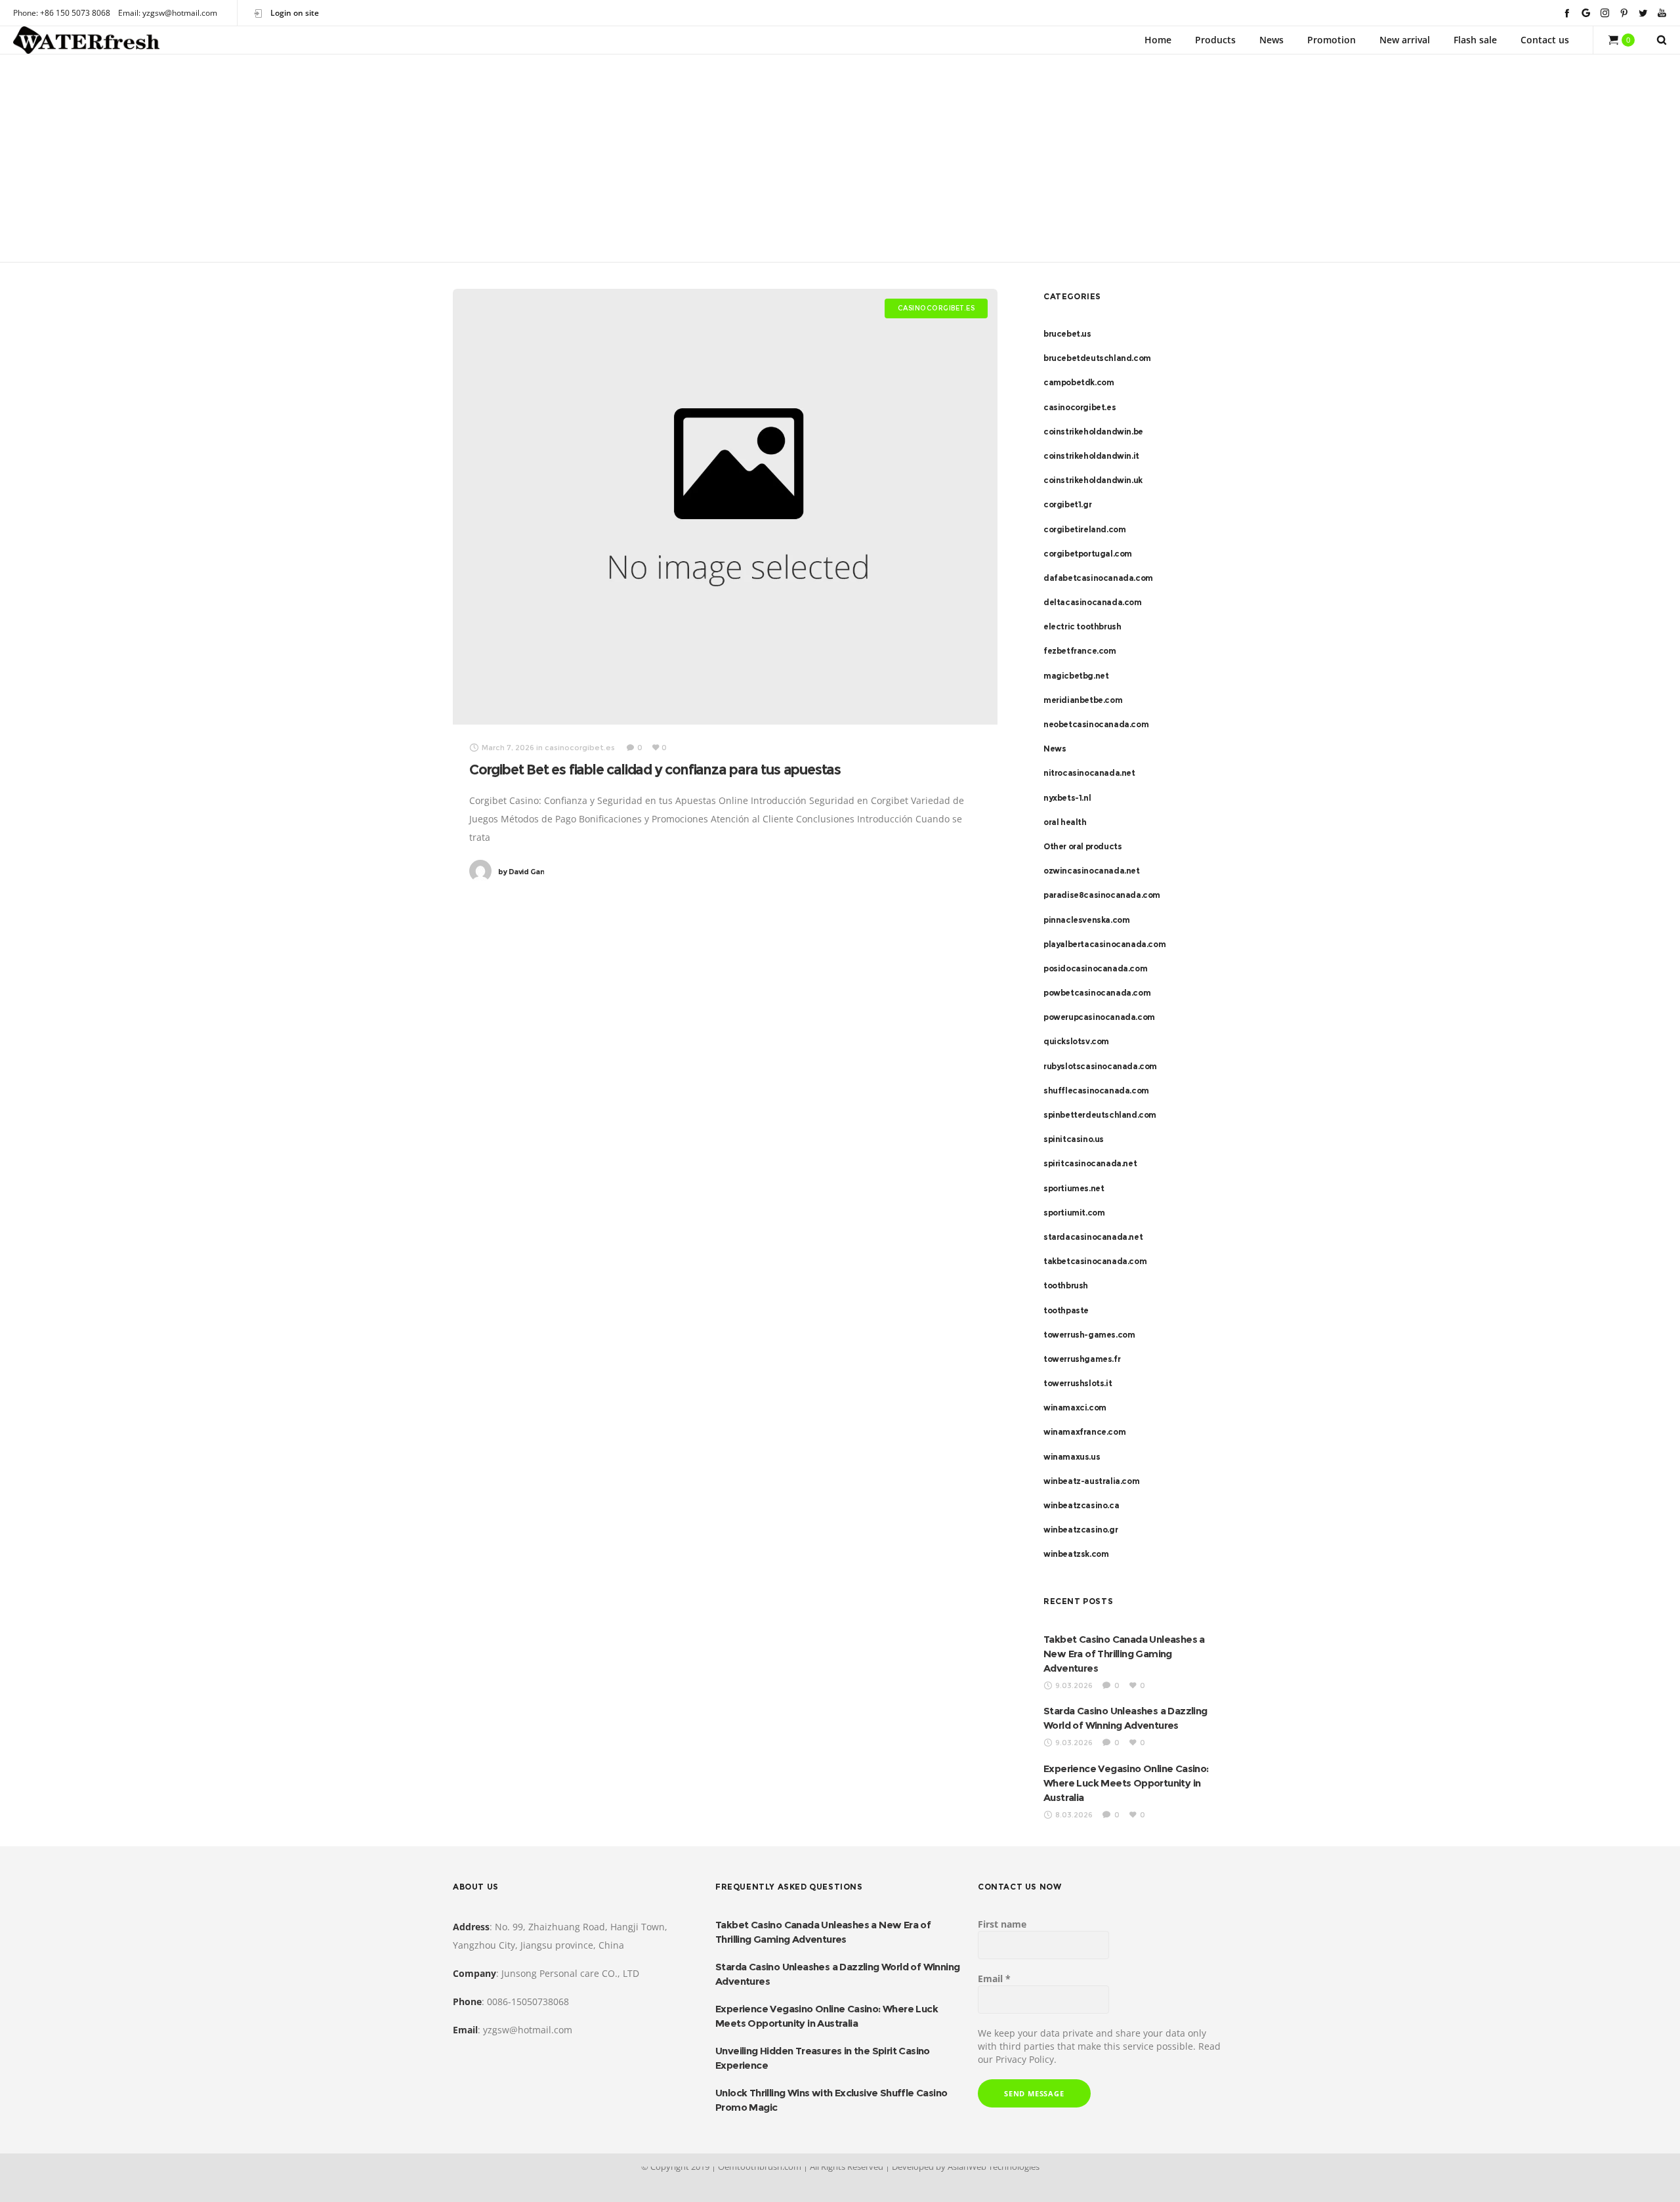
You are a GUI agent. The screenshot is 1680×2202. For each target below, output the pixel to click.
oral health (1065, 822)
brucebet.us (1067, 334)
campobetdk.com (1079, 382)
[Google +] (1586, 13)
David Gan (521, 872)
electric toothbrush (1082, 626)
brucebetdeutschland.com (1097, 358)
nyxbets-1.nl (1067, 798)
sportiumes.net (1074, 1188)
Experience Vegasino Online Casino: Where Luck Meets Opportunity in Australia (1126, 1783)
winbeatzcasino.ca (1081, 1505)
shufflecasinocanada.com (1096, 1090)
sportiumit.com (1074, 1213)
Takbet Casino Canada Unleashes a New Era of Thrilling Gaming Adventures (1124, 1654)
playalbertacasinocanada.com (1104, 944)
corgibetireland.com (1084, 529)
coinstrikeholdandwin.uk (1093, 480)
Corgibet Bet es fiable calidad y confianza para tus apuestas (655, 770)
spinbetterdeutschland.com (1100, 1115)
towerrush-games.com (1089, 1335)
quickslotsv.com (1076, 1041)
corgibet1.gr (1067, 504)
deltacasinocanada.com (1093, 602)
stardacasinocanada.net (1093, 1237)
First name (1002, 1924)
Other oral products (1082, 846)
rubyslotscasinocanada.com (1100, 1066)
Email (994, 1979)
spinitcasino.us (1074, 1139)
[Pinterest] (1624, 13)
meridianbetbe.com (1083, 700)
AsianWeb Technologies (994, 2167)
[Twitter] (1643, 13)
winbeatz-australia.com (1091, 1481)
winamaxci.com (1075, 1408)
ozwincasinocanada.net (1092, 871)
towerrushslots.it (1078, 1383)
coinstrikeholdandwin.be (1093, 432)
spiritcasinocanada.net (1090, 1163)
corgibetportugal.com (1088, 554)
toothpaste (1066, 1310)
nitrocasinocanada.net (1089, 773)
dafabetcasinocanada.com (1098, 578)
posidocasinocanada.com (1095, 968)
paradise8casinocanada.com (1102, 895)
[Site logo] (86, 40)
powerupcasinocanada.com (1099, 1017)
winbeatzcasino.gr (1081, 1530)
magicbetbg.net (1076, 676)
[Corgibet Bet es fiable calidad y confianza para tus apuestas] (725, 507)
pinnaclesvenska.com (1086, 920)
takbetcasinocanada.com (1095, 1261)
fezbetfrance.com (1080, 651)
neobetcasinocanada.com (1096, 724)
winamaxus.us (1072, 1457)
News (1055, 749)
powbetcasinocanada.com (1097, 993)
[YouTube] (1662, 13)
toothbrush (1066, 1285)
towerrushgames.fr (1082, 1359)
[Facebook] (1567, 13)
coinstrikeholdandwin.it (1091, 456)
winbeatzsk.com (1076, 1554)
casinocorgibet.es (1080, 407)
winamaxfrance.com (1084, 1432)
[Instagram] (1605, 13)
